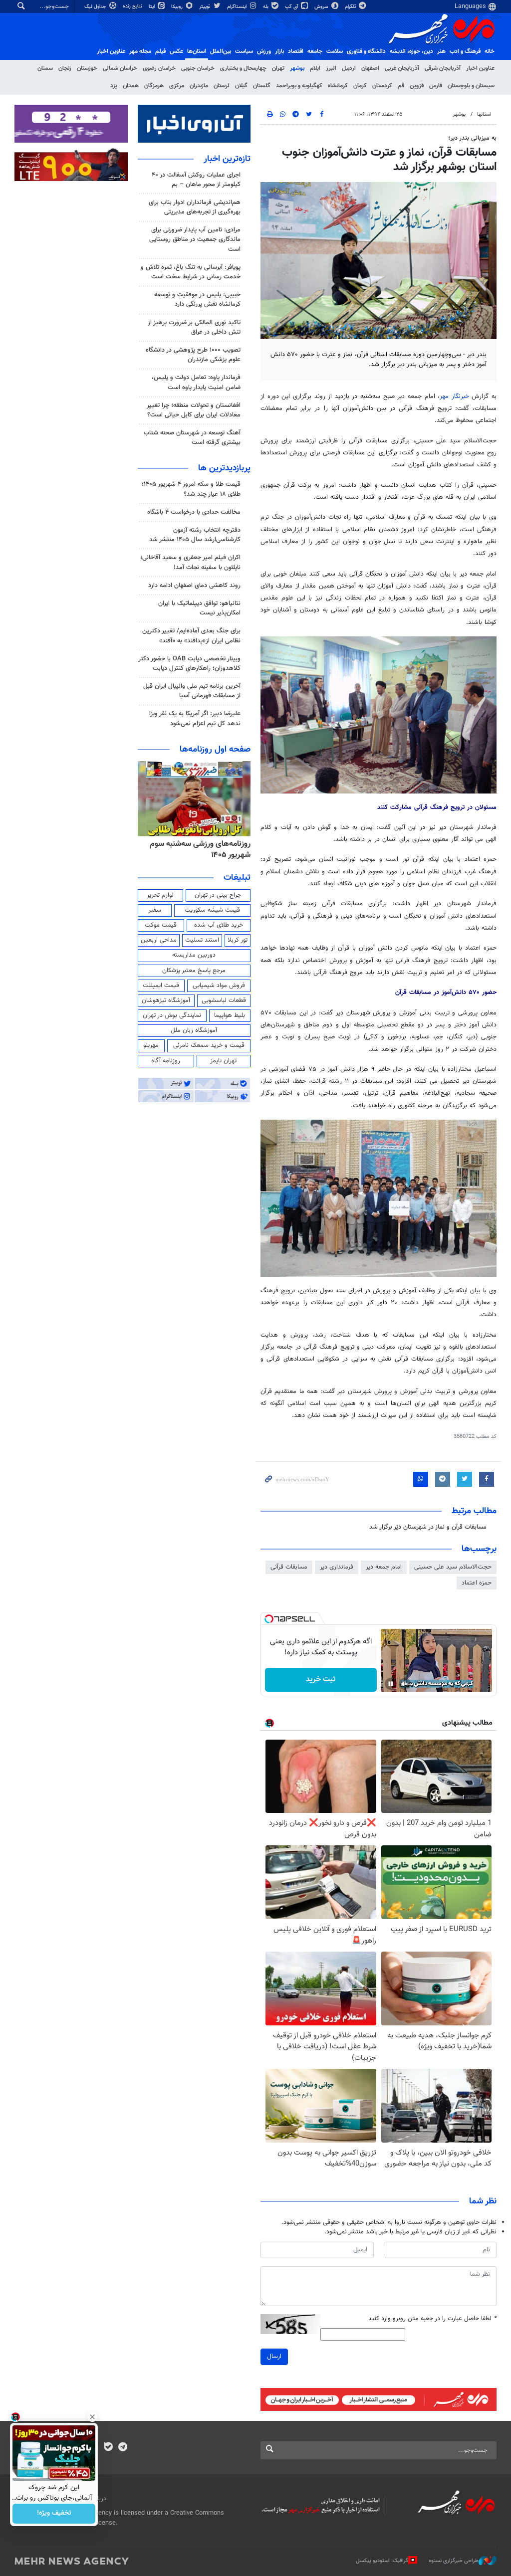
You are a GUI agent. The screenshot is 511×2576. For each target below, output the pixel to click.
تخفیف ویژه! (54, 2514)
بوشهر (297, 68)
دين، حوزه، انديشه (411, 51)
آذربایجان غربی (402, 68)
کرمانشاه (338, 86)
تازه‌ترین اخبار (227, 159)
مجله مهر (140, 51)
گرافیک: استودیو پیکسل (382, 2561)
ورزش (264, 51)
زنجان (65, 68)
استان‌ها (197, 51)
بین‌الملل (221, 51)
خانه (490, 51)
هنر (441, 51)
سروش (322, 7)
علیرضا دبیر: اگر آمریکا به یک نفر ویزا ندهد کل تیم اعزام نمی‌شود (195, 718)
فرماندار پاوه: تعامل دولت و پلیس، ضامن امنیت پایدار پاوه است (196, 382)
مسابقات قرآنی (289, 1567)
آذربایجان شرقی (443, 68)
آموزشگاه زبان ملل (194, 1030)
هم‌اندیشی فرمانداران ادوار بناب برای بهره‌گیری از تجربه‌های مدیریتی (195, 207)
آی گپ (292, 7)
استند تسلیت (202, 940)
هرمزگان (154, 86)
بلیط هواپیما (230, 1015)
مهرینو (151, 1045)
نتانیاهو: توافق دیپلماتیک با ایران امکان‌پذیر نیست (199, 608)
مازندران (199, 86)
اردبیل (349, 68)
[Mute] (405, 1684)
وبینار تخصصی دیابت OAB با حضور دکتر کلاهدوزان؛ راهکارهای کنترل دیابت (189, 664)
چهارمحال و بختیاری (243, 68)
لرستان (222, 86)
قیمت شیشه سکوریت (212, 910)
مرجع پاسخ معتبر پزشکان (194, 971)
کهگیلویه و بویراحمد (299, 86)
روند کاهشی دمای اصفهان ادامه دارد (194, 586)
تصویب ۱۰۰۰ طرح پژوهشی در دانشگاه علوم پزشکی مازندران (193, 355)
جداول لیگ (96, 7)
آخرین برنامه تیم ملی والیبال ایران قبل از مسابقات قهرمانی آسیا (192, 691)
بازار (279, 51)
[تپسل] (269, 1619)
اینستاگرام (238, 7)
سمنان (45, 68)
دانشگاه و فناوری (366, 51)
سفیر (155, 910)
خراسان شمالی (120, 68)
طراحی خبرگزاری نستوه (454, 2561)
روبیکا (178, 7)
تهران (278, 68)
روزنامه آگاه (166, 1061)
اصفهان (370, 68)
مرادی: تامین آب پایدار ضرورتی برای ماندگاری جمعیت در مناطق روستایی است (195, 239)
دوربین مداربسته (194, 955)
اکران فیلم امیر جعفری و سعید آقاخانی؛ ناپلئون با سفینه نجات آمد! (190, 562)
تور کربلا (238, 940)
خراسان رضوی (159, 68)
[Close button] (92, 2417)
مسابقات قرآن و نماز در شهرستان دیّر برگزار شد (428, 1527)
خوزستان (87, 68)
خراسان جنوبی (198, 68)
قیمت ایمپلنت (161, 986)
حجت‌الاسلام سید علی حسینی (453, 1567)
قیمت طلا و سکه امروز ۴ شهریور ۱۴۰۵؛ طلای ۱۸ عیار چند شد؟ (191, 489)
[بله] (108, 2448)
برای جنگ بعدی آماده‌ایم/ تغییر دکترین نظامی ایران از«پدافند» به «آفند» (191, 636)
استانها (484, 114)
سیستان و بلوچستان (471, 86)
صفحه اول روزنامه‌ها (215, 750)
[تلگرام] (123, 2448)
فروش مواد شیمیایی (219, 986)
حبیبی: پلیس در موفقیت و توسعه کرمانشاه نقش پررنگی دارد (197, 299)
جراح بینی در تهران (218, 895)
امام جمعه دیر (384, 1567)
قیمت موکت (161, 925)
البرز (331, 68)
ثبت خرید (321, 1680)
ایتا (152, 7)
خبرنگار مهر (454, 396)
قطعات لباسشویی (224, 1000)
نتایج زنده (133, 6)
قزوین (417, 86)
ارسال (274, 2357)
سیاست (244, 51)
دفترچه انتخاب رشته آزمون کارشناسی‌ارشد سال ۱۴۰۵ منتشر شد (195, 535)
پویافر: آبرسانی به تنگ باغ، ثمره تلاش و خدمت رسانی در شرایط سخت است (191, 272)
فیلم (160, 51)
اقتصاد (296, 51)
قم (401, 86)
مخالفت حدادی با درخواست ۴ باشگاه (194, 512)
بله (266, 7)
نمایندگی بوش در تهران (172, 1015)
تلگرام (351, 7)
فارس (436, 86)
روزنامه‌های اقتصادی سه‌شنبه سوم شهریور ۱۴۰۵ (197, 850)
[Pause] (391, 1684)
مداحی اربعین (159, 940)
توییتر (205, 7)
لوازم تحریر (160, 895)
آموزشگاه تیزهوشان (166, 1000)
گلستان (262, 86)
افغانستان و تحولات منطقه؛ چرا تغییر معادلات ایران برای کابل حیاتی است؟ (194, 410)
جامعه (315, 51)
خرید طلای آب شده (219, 925)
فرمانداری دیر (337, 1567)
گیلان (241, 86)
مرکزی (177, 86)
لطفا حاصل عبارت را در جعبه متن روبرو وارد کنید (432, 2319)
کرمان (360, 86)
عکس (176, 51)
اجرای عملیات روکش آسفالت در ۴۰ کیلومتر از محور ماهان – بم (196, 180)
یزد (114, 86)
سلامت (335, 51)
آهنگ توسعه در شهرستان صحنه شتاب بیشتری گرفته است (192, 438)
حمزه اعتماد (477, 1583)
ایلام (315, 68)
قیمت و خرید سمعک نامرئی (209, 1045)
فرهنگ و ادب (465, 51)
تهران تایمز (223, 1061)
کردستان (382, 86)
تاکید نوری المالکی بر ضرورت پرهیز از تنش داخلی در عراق (194, 327)
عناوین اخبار (480, 68)
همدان (131, 86)
